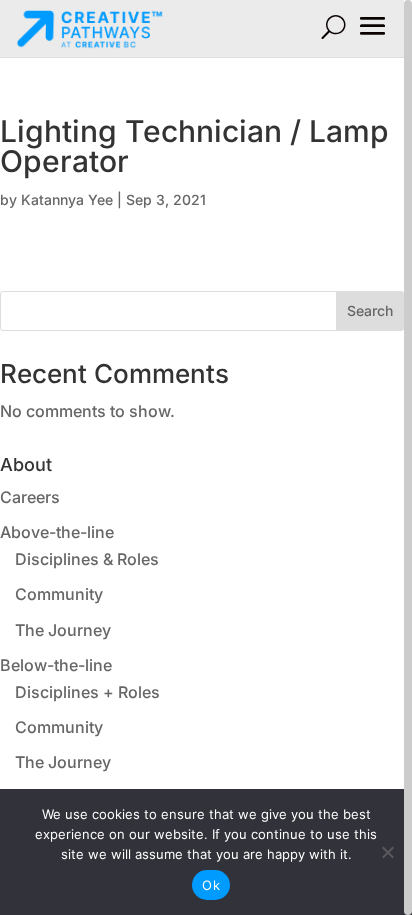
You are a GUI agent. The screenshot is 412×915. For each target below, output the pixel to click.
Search (370, 310)
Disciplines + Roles (87, 692)
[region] (206, 457)
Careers (30, 497)
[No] (387, 852)
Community (59, 594)
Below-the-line (56, 665)
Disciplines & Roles (87, 559)
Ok (211, 885)
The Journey (63, 630)
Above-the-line (57, 532)
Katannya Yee (67, 199)
